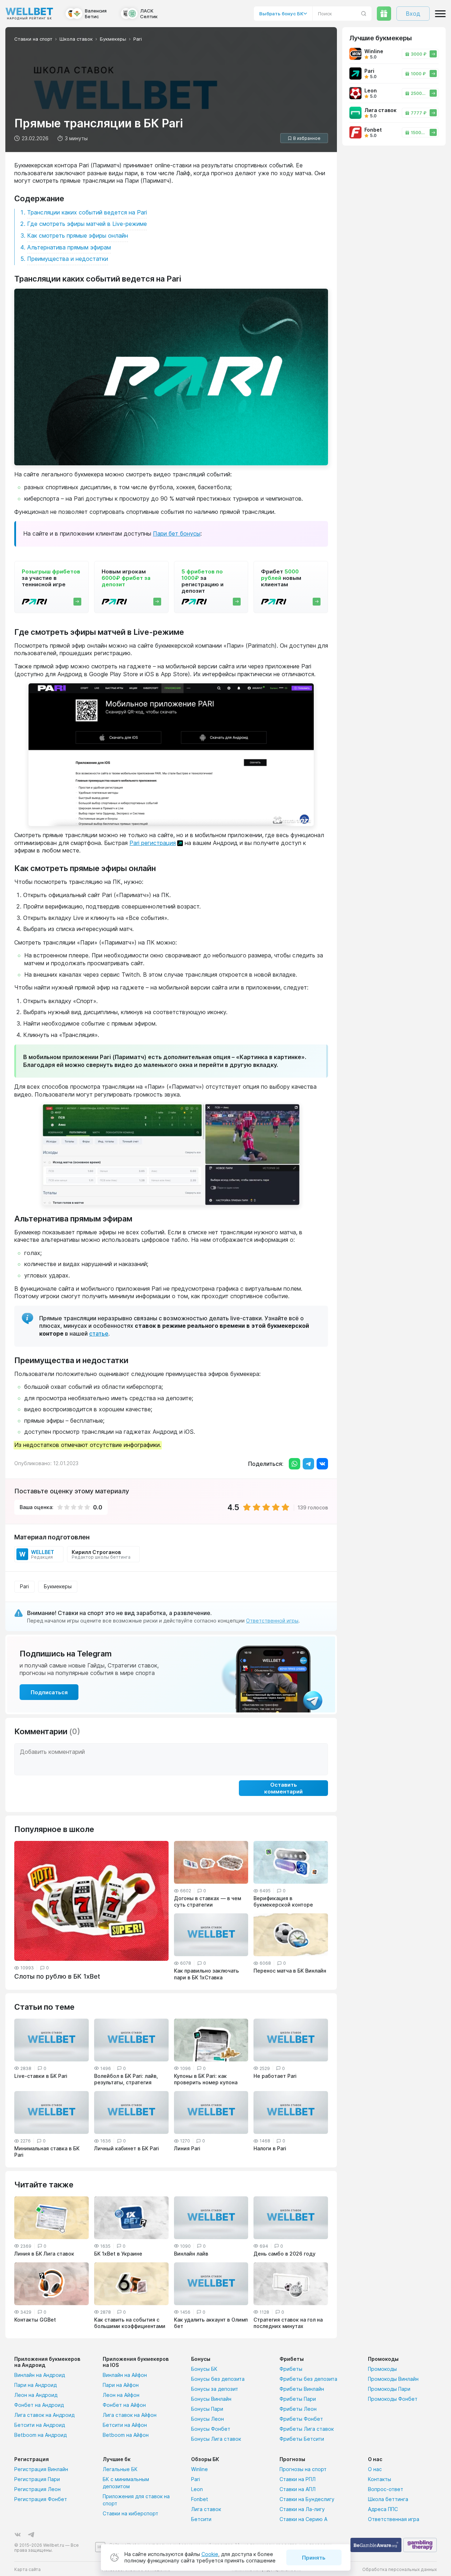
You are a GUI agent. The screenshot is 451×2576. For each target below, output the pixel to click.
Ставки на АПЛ (298, 2489)
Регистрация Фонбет (41, 2499)
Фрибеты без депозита (308, 2379)
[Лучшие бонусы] (384, 14)
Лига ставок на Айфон (130, 2415)
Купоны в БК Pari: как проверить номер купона (206, 2079)
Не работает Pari (275, 2076)
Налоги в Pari (270, 2148)
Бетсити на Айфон (125, 2425)
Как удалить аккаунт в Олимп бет (211, 2323)
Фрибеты (291, 2369)
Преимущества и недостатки (68, 259)
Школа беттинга (388, 2499)
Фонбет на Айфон (124, 2405)
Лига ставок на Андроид (44, 2415)
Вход (413, 14)
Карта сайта (27, 2569)
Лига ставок (206, 2509)
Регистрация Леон (37, 2489)
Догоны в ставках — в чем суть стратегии (207, 1901)
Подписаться (49, 1692)
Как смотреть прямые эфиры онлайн (78, 236)
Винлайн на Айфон (125, 2375)
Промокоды (382, 2369)
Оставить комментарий (283, 1788)
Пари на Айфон (121, 2385)
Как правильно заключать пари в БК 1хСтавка (206, 1974)
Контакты (380, 2479)
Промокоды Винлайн (393, 2379)
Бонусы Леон (207, 2419)
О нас (375, 2469)
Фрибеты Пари (298, 2399)
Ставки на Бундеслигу (307, 2499)
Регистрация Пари (37, 2479)
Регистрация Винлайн (41, 2469)
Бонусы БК (204, 2369)
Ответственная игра (394, 2519)
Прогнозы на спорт (303, 2469)
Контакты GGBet (35, 2320)
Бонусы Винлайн (211, 2399)
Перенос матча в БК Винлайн (290, 1971)
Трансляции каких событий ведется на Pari (87, 212)
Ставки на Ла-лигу (302, 2509)
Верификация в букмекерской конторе (283, 1901)
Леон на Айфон (121, 2395)
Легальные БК (120, 2469)
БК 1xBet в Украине (118, 2254)
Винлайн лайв (191, 2254)
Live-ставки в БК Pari (41, 2076)
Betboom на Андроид (40, 2435)
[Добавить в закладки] (304, 138)
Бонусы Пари (207, 2409)
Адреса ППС (383, 2509)
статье (99, 1333)
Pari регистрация (153, 843)
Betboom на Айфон (126, 2435)
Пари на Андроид (35, 2385)
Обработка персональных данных (399, 2569)
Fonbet (200, 2499)
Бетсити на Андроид (40, 2425)
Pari (24, 1586)
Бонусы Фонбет (211, 2429)
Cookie (210, 2554)
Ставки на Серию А (303, 2519)
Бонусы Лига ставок (216, 2439)
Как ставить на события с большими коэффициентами (130, 2323)
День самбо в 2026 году (285, 2254)
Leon (197, 2489)
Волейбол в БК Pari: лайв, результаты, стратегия (126, 2079)
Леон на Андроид (36, 2395)
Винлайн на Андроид (40, 2375)
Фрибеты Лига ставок (307, 2429)
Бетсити (201, 2519)
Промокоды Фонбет (393, 2399)
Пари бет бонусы (177, 533)
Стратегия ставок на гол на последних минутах (288, 2323)
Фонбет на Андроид (39, 2405)
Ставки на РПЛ (298, 2479)
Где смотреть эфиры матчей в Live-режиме (87, 224)
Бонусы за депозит (215, 2389)
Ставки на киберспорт (130, 2513)
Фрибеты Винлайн (302, 2389)
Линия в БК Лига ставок (44, 2254)
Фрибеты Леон (298, 2409)
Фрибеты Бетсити (302, 2439)
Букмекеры (58, 1586)
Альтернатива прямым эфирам (69, 247)
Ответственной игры (272, 1621)
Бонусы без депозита (218, 2379)
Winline (199, 2469)
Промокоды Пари (389, 2389)
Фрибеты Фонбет (301, 2419)
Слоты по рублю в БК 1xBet (57, 1976)
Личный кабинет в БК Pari (127, 2148)
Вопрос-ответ (386, 2489)
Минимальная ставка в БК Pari (47, 2152)
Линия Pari (187, 2148)
